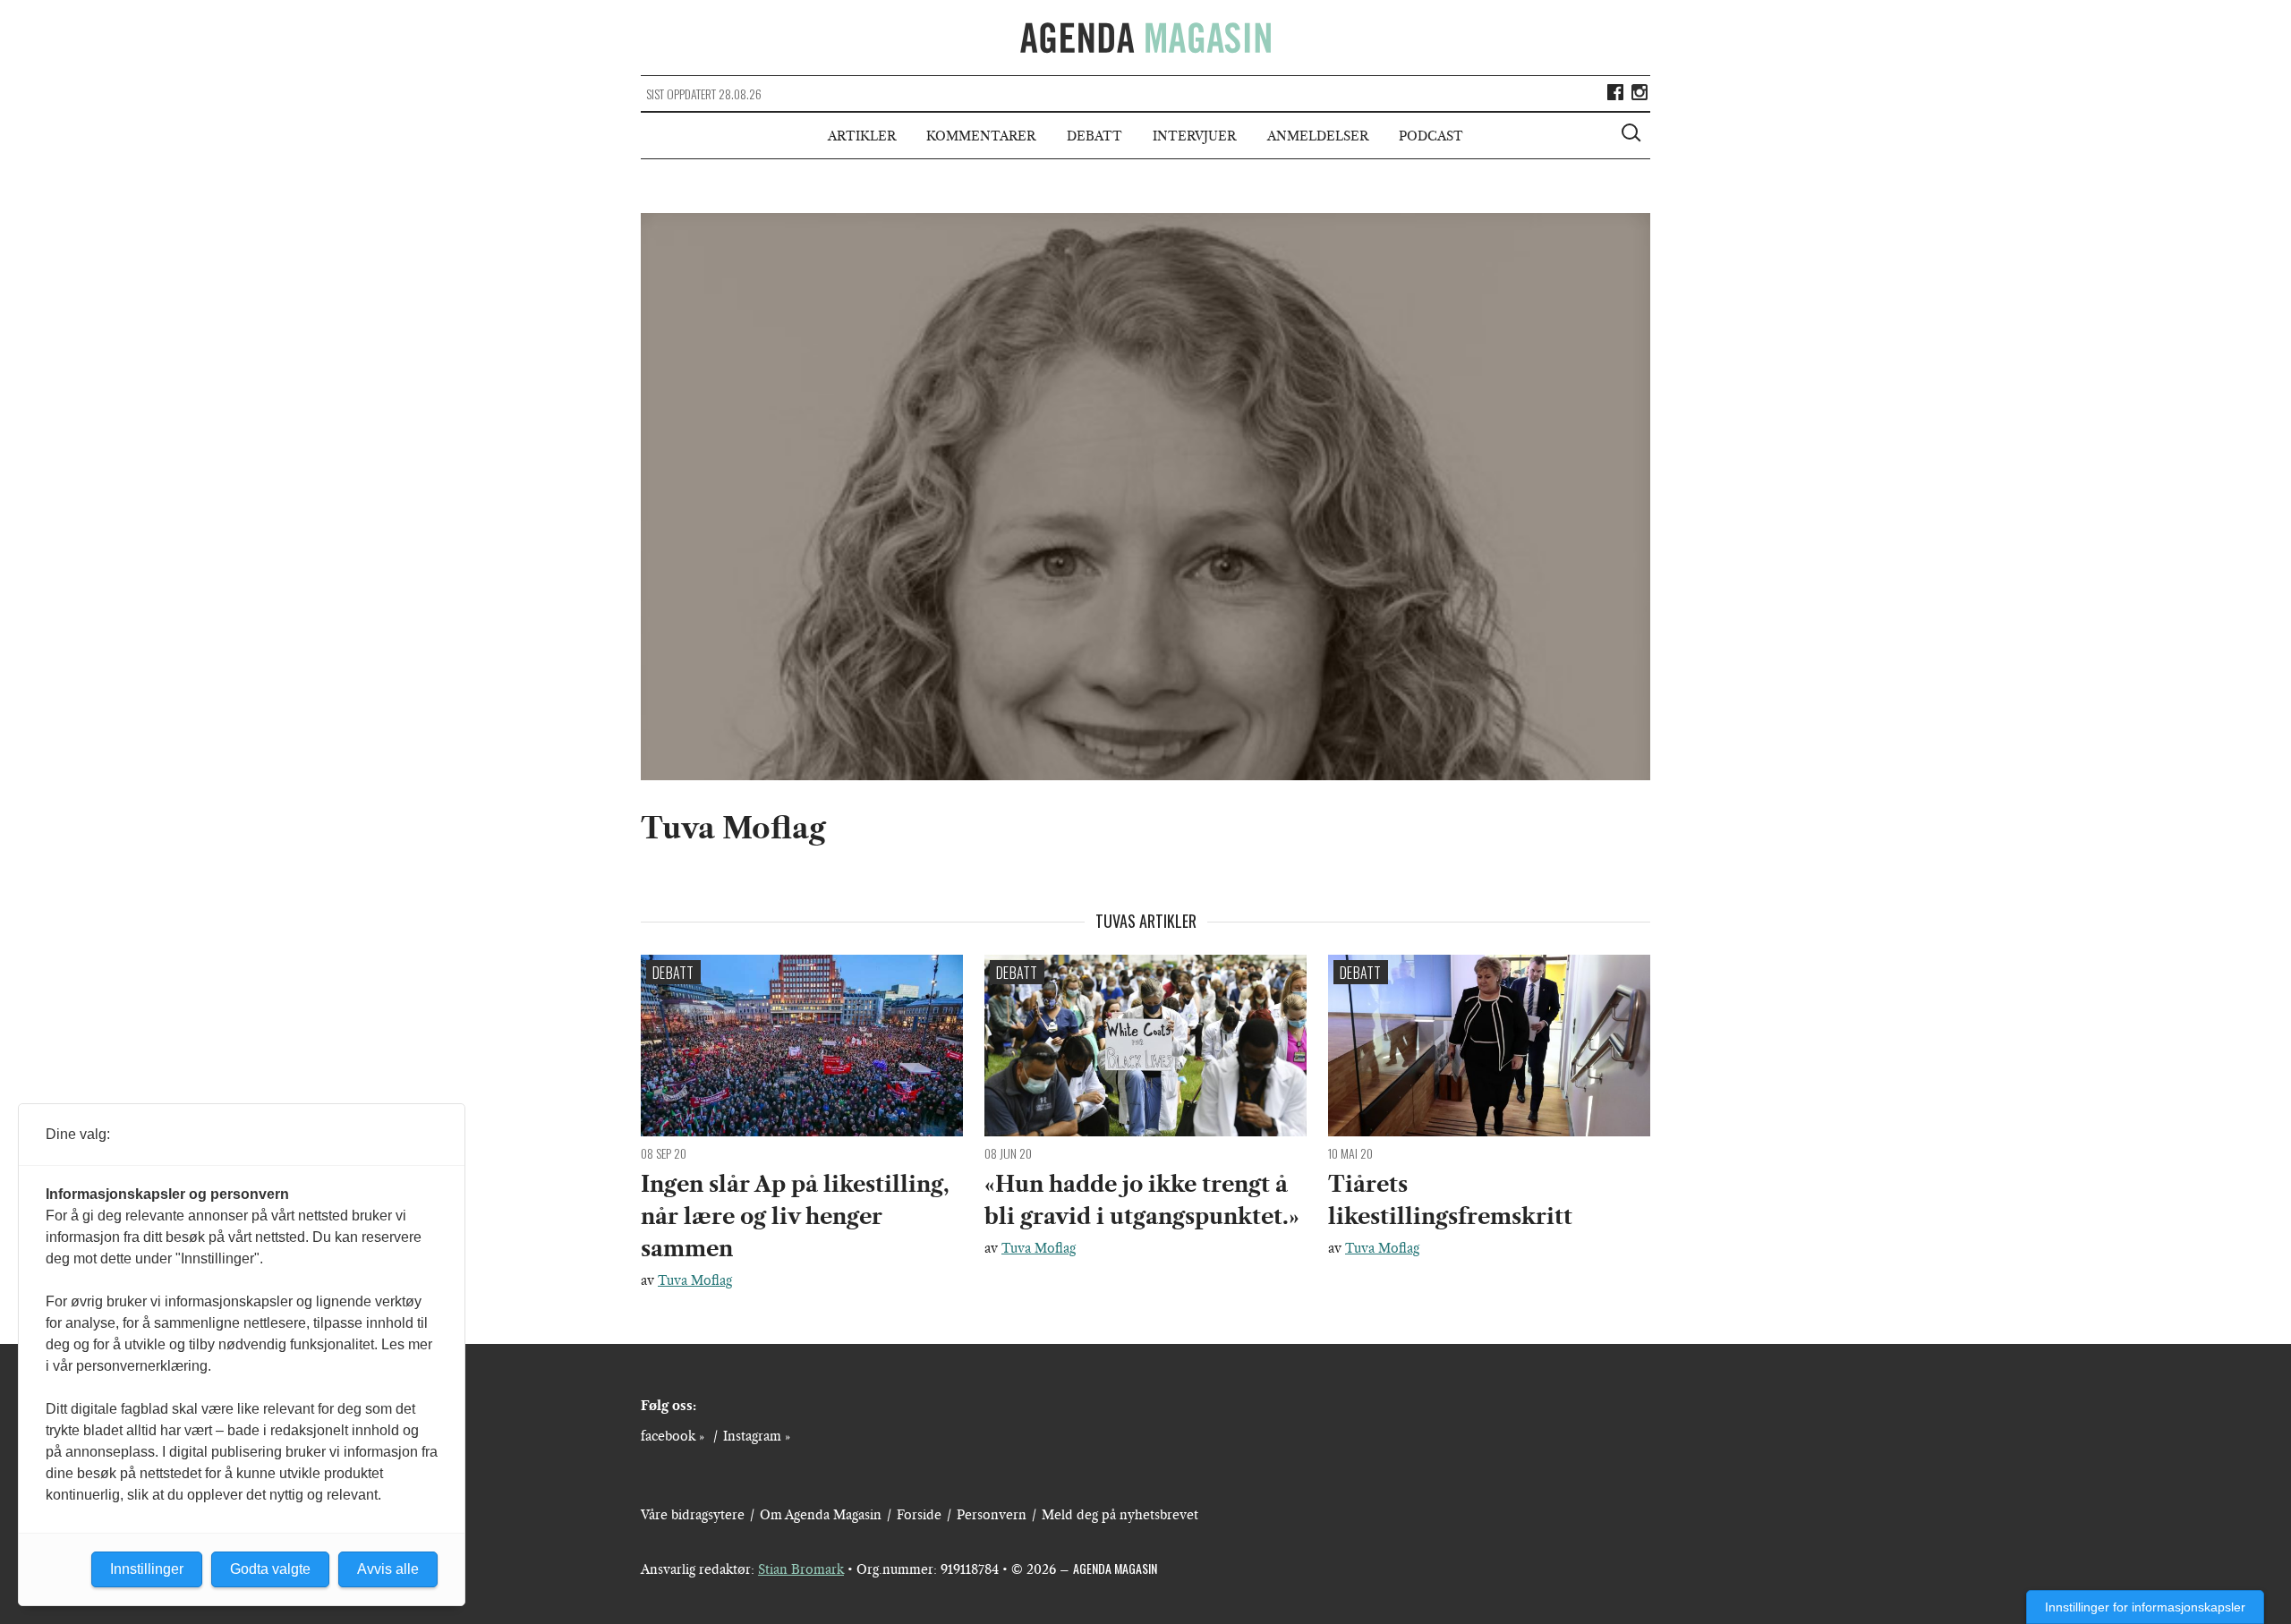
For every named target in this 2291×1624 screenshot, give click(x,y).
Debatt (1094, 136)
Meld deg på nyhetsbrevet (1120, 1515)
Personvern (992, 1515)
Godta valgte (270, 1569)
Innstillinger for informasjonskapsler (2145, 1607)
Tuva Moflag (695, 1280)
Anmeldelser (1318, 136)
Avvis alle (388, 1569)
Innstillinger (147, 1569)
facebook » (673, 1436)
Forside (919, 1515)
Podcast (1431, 136)
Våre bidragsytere (693, 1515)
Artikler (862, 136)
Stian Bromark (801, 1569)
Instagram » (757, 1436)
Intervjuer (1194, 136)
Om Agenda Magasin (821, 1515)
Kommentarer (981, 136)
